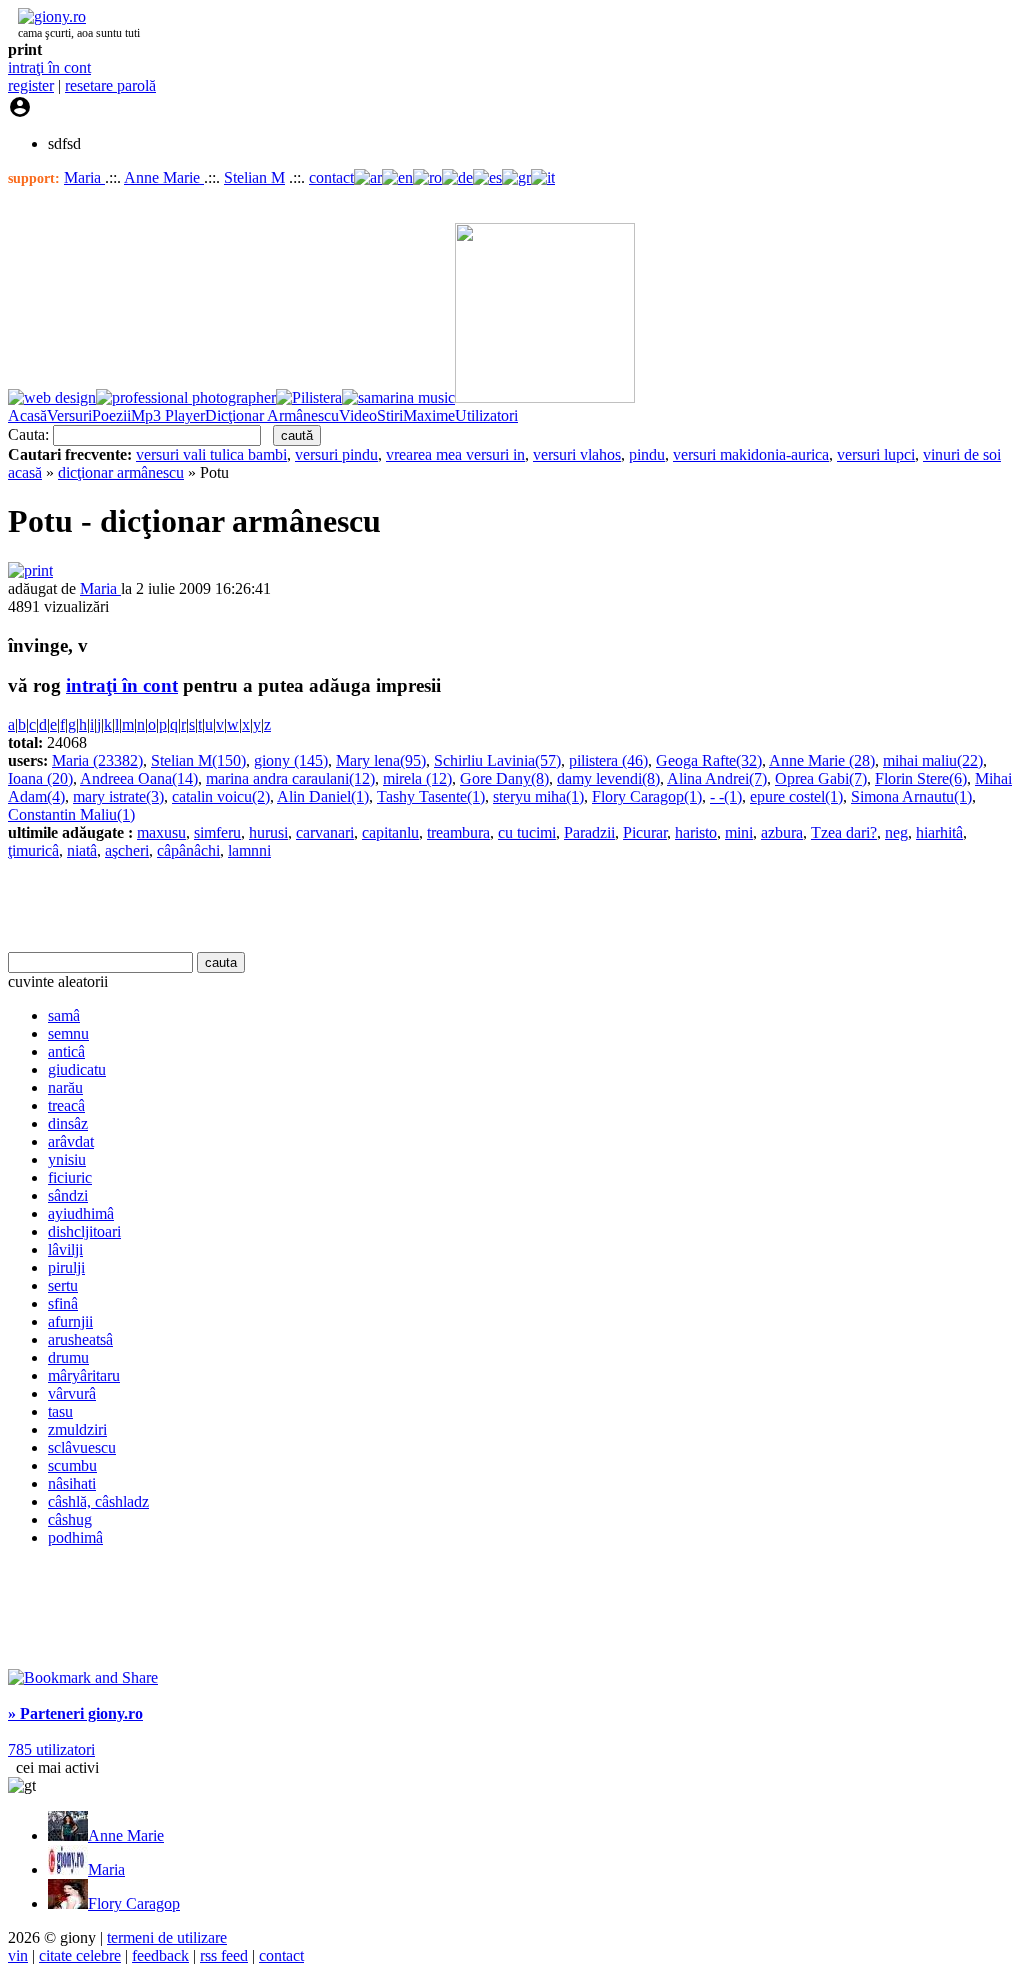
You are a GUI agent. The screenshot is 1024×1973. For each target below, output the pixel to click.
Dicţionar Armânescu (272, 415)
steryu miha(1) (538, 796)
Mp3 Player (168, 415)
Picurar (645, 832)
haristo (696, 832)
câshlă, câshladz (98, 1501)
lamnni (249, 850)
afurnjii (70, 1321)
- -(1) (726, 796)
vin (18, 1955)
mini (739, 832)
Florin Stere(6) (921, 778)
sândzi (68, 1195)
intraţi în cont (49, 67)
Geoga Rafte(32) (709, 760)
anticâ (66, 1051)
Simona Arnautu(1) (911, 796)
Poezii (111, 415)
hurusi (268, 832)
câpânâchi (188, 850)
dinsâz (68, 1123)
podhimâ (75, 1537)
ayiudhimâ (81, 1213)
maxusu (161, 832)
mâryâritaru (84, 1375)
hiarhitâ (939, 832)
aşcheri (127, 850)
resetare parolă (110, 85)
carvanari (325, 832)
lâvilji (65, 1249)
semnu (68, 1033)
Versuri (69, 415)
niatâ (82, 850)
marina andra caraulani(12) (290, 778)
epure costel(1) (796, 796)
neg (896, 832)
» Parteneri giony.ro (75, 1713)
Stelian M (254, 177)
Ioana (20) (40, 778)
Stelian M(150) (198, 760)
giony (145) (291, 760)
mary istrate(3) (118, 796)
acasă (25, 472)
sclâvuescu (82, 1447)
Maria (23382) (97, 760)
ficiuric (70, 1177)
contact (331, 177)
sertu (63, 1285)
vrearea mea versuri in (455, 454)
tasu (60, 1411)
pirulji (66, 1267)
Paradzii (589, 832)
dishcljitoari (84, 1231)
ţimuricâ (33, 850)
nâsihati (72, 1483)
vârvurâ (72, 1393)
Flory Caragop (134, 1903)
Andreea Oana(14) (139, 778)
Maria (84, 177)
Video (358, 415)
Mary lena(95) (381, 760)
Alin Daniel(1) (323, 796)
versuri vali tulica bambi (211, 454)
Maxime (429, 415)
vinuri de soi (962, 454)
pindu (647, 454)
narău (65, 1087)
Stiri (390, 415)
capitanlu (390, 832)
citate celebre (80, 1955)
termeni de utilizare (167, 1937)
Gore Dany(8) (504, 778)
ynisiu (67, 1159)
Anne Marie (164, 177)
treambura (458, 832)
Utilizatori (486, 415)
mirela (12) (417, 778)
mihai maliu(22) (933, 760)
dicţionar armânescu (121, 472)
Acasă (27, 415)
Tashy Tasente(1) (431, 796)
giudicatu (77, 1069)
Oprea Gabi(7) (821, 778)
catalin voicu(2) (221, 796)
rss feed (224, 1955)
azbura (782, 832)
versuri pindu (336, 454)
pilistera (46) (608, 760)
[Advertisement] (242, 906)
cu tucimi (527, 832)
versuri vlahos (577, 454)
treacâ (66, 1105)
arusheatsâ (80, 1339)
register (31, 85)
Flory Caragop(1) (647, 796)
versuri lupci (876, 454)
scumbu (72, 1465)
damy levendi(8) (608, 778)
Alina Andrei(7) (717, 778)
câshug (70, 1519)
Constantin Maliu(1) (71, 814)
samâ (64, 1015)
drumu (68, 1357)
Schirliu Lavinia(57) (497, 760)
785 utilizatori (51, 1749)
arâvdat (71, 1141)
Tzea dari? (844, 832)
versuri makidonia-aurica (751, 454)
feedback (160, 1955)
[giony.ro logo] (47, 16)
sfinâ (63, 1303)
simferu (217, 832)
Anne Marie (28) (822, 760)
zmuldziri (77, 1429)
